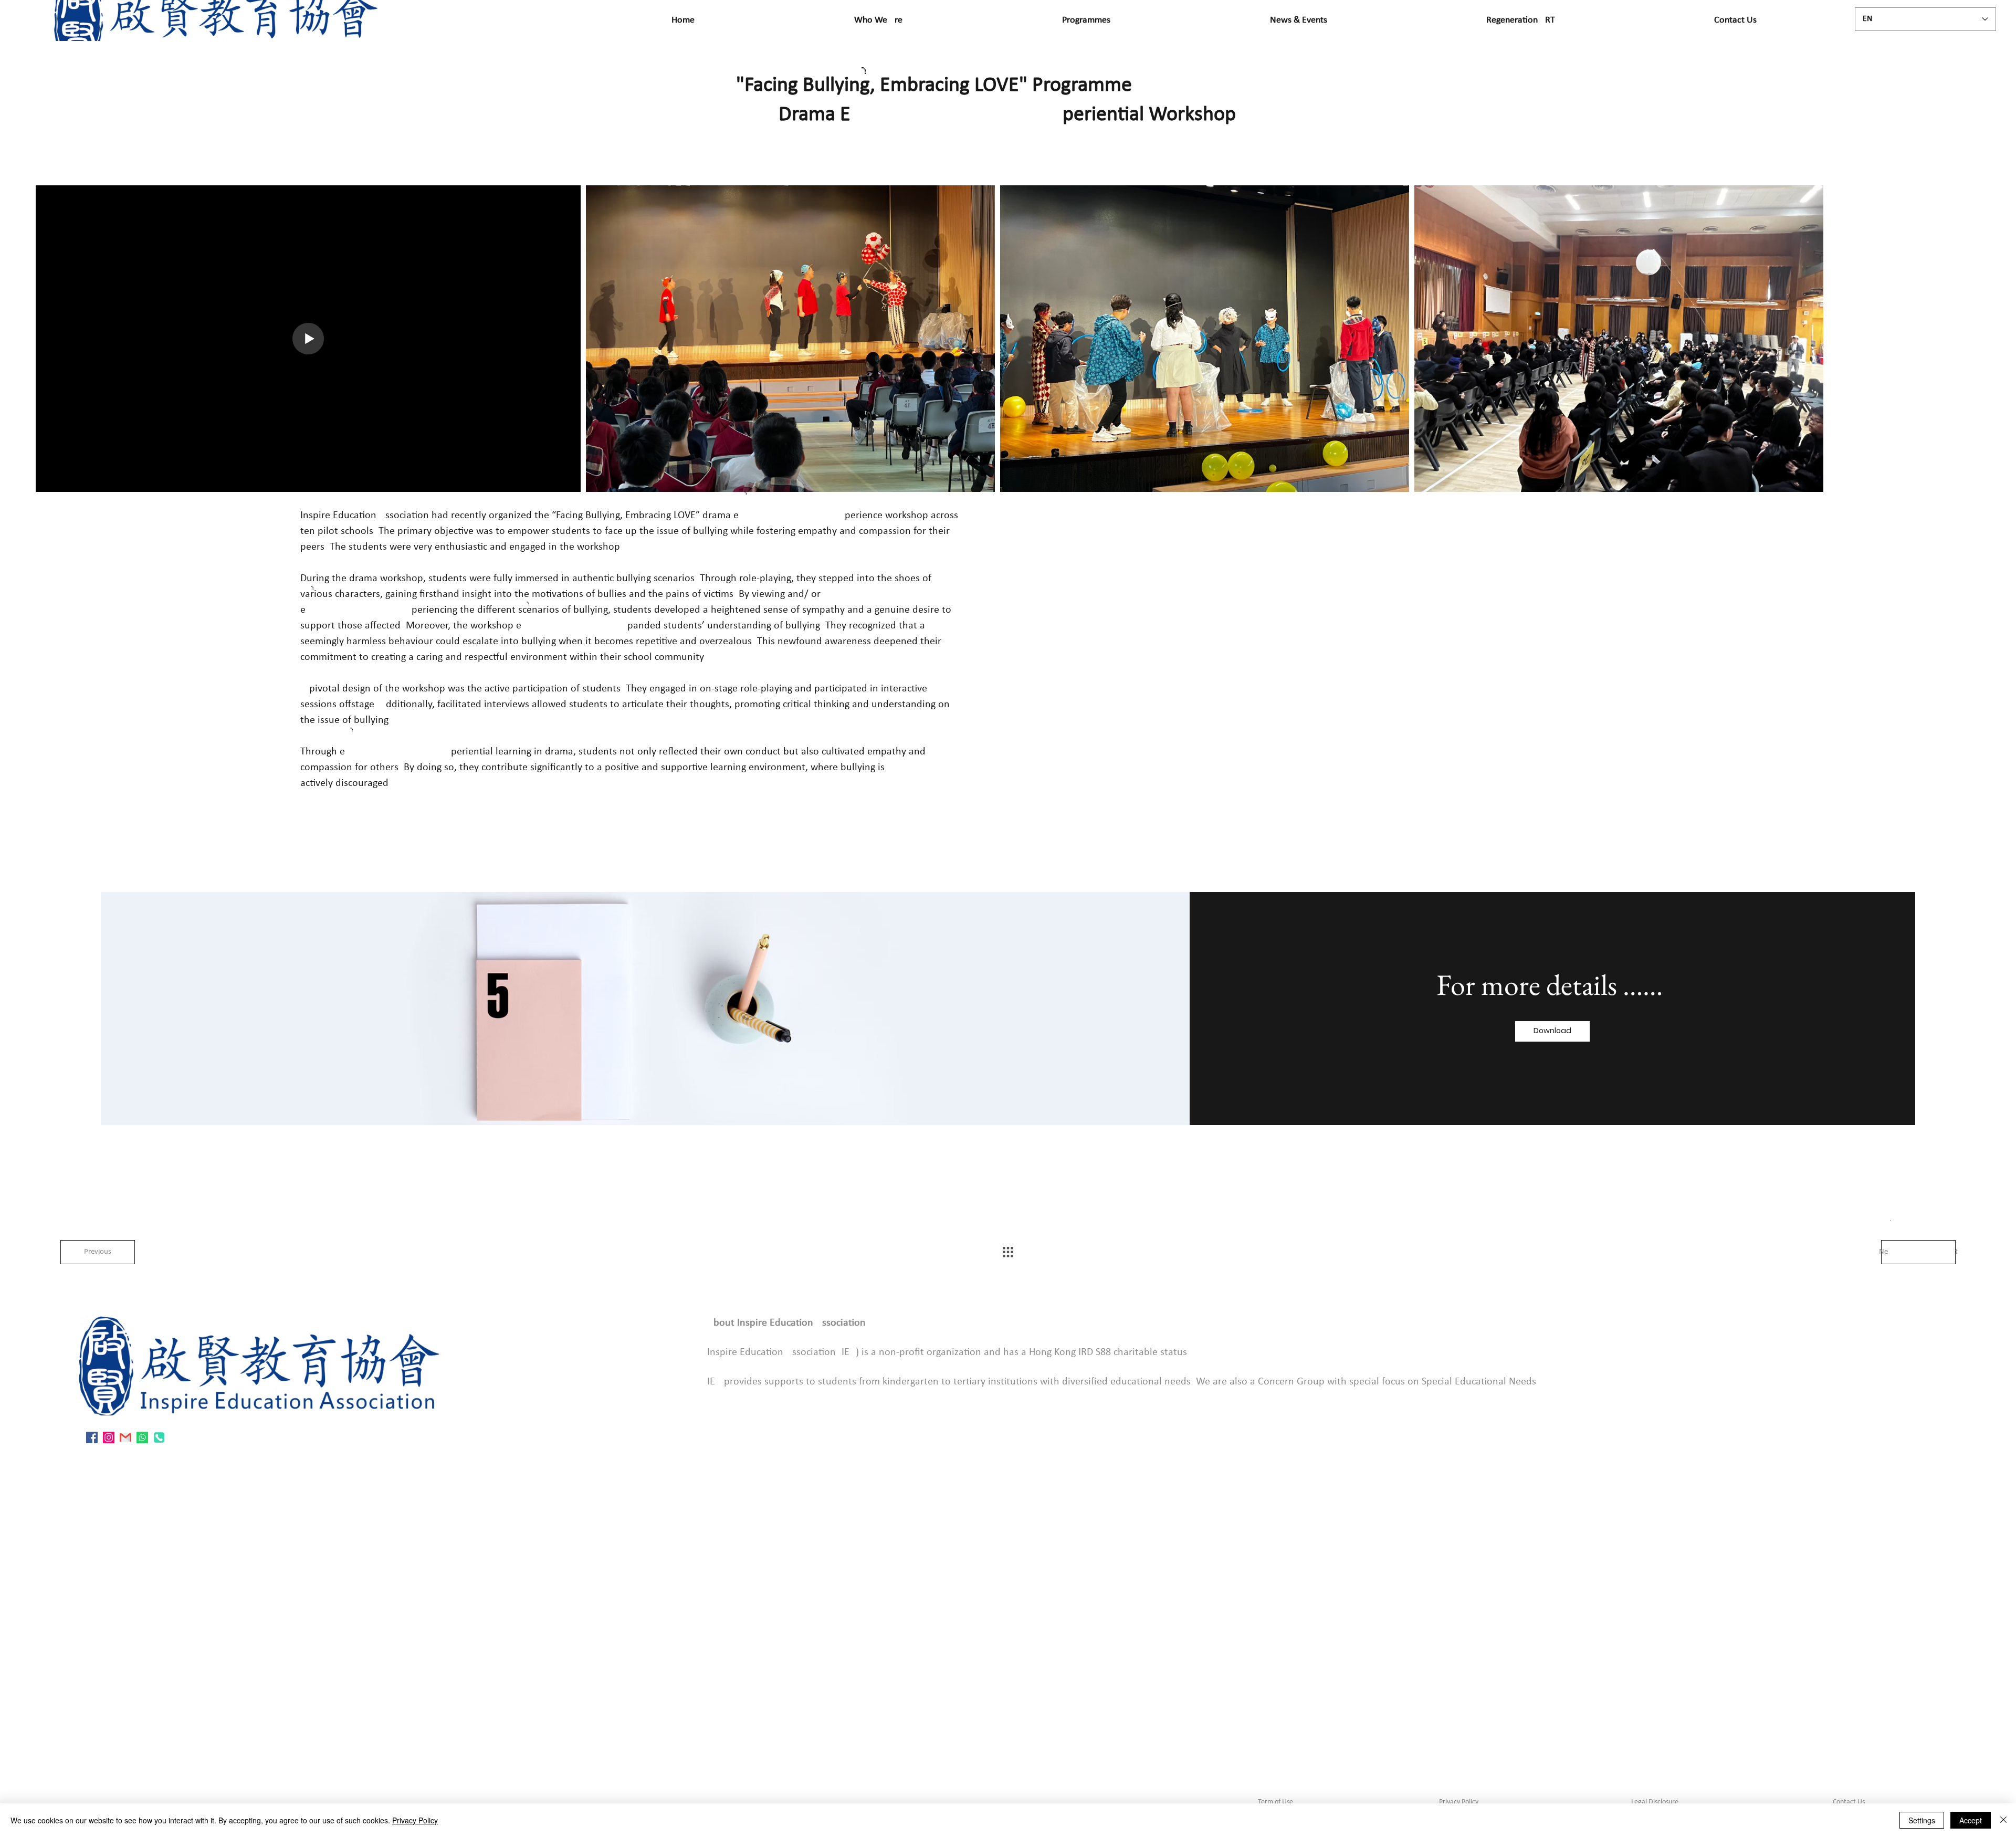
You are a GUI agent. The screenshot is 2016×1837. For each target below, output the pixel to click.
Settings (1922, 1820)
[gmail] (125, 1437)
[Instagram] (109, 1437)
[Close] (2003, 1820)
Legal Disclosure (1655, 1802)
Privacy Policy (1459, 1802)
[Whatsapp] (142, 1437)
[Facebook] (92, 1437)
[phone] (159, 1437)
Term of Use (1275, 1802)
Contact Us (1848, 1802)
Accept (1971, 1820)
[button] (1552, 1031)
